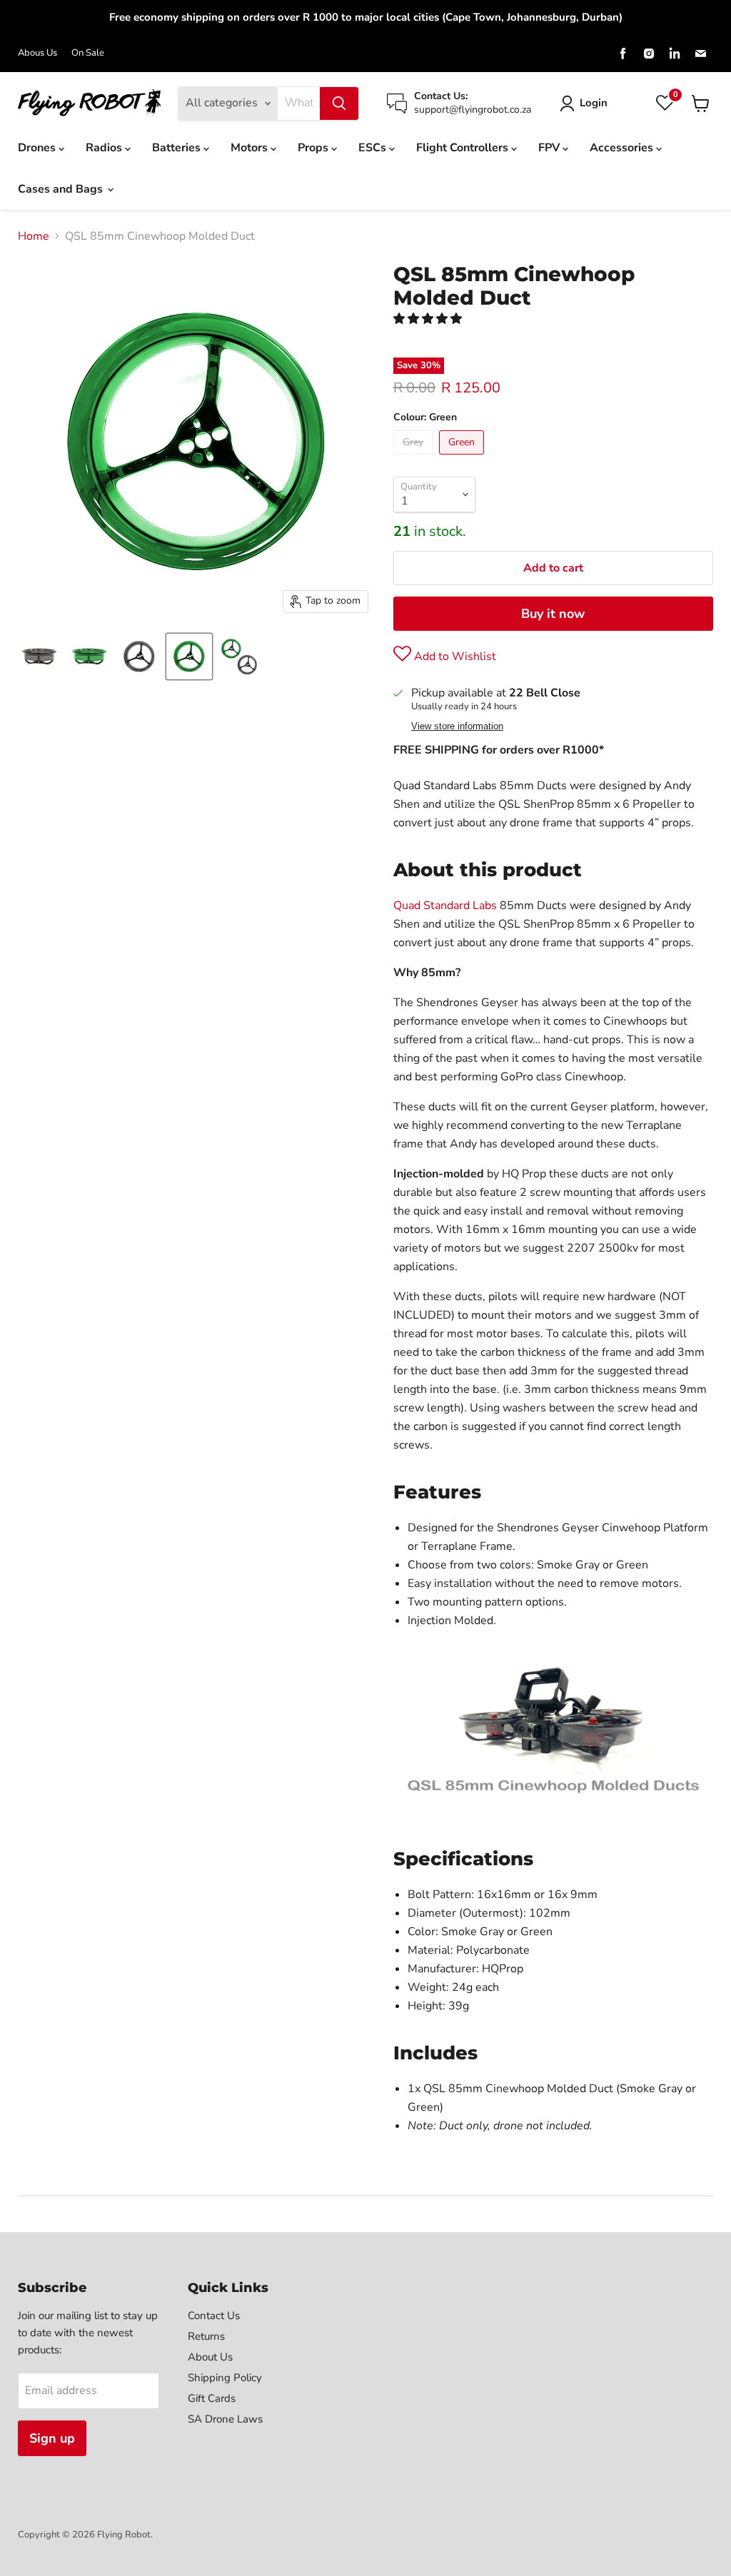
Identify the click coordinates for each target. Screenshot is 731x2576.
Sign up (52, 2438)
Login (594, 103)
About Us (210, 2357)
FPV (550, 148)
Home (34, 236)
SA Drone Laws (225, 2419)
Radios (105, 148)
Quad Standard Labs (445, 906)
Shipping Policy (225, 2378)
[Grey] (415, 458)
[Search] (339, 103)
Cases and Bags (62, 189)
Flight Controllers (464, 148)
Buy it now (553, 614)
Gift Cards (212, 2398)
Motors (251, 148)
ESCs (374, 148)
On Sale (88, 53)
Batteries (178, 148)
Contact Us (214, 2316)
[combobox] (299, 103)
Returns (206, 2336)
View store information (457, 726)
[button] (429, 319)
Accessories (623, 148)
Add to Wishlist (454, 656)
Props (314, 148)
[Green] (463, 458)
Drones (38, 148)
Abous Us (37, 53)
